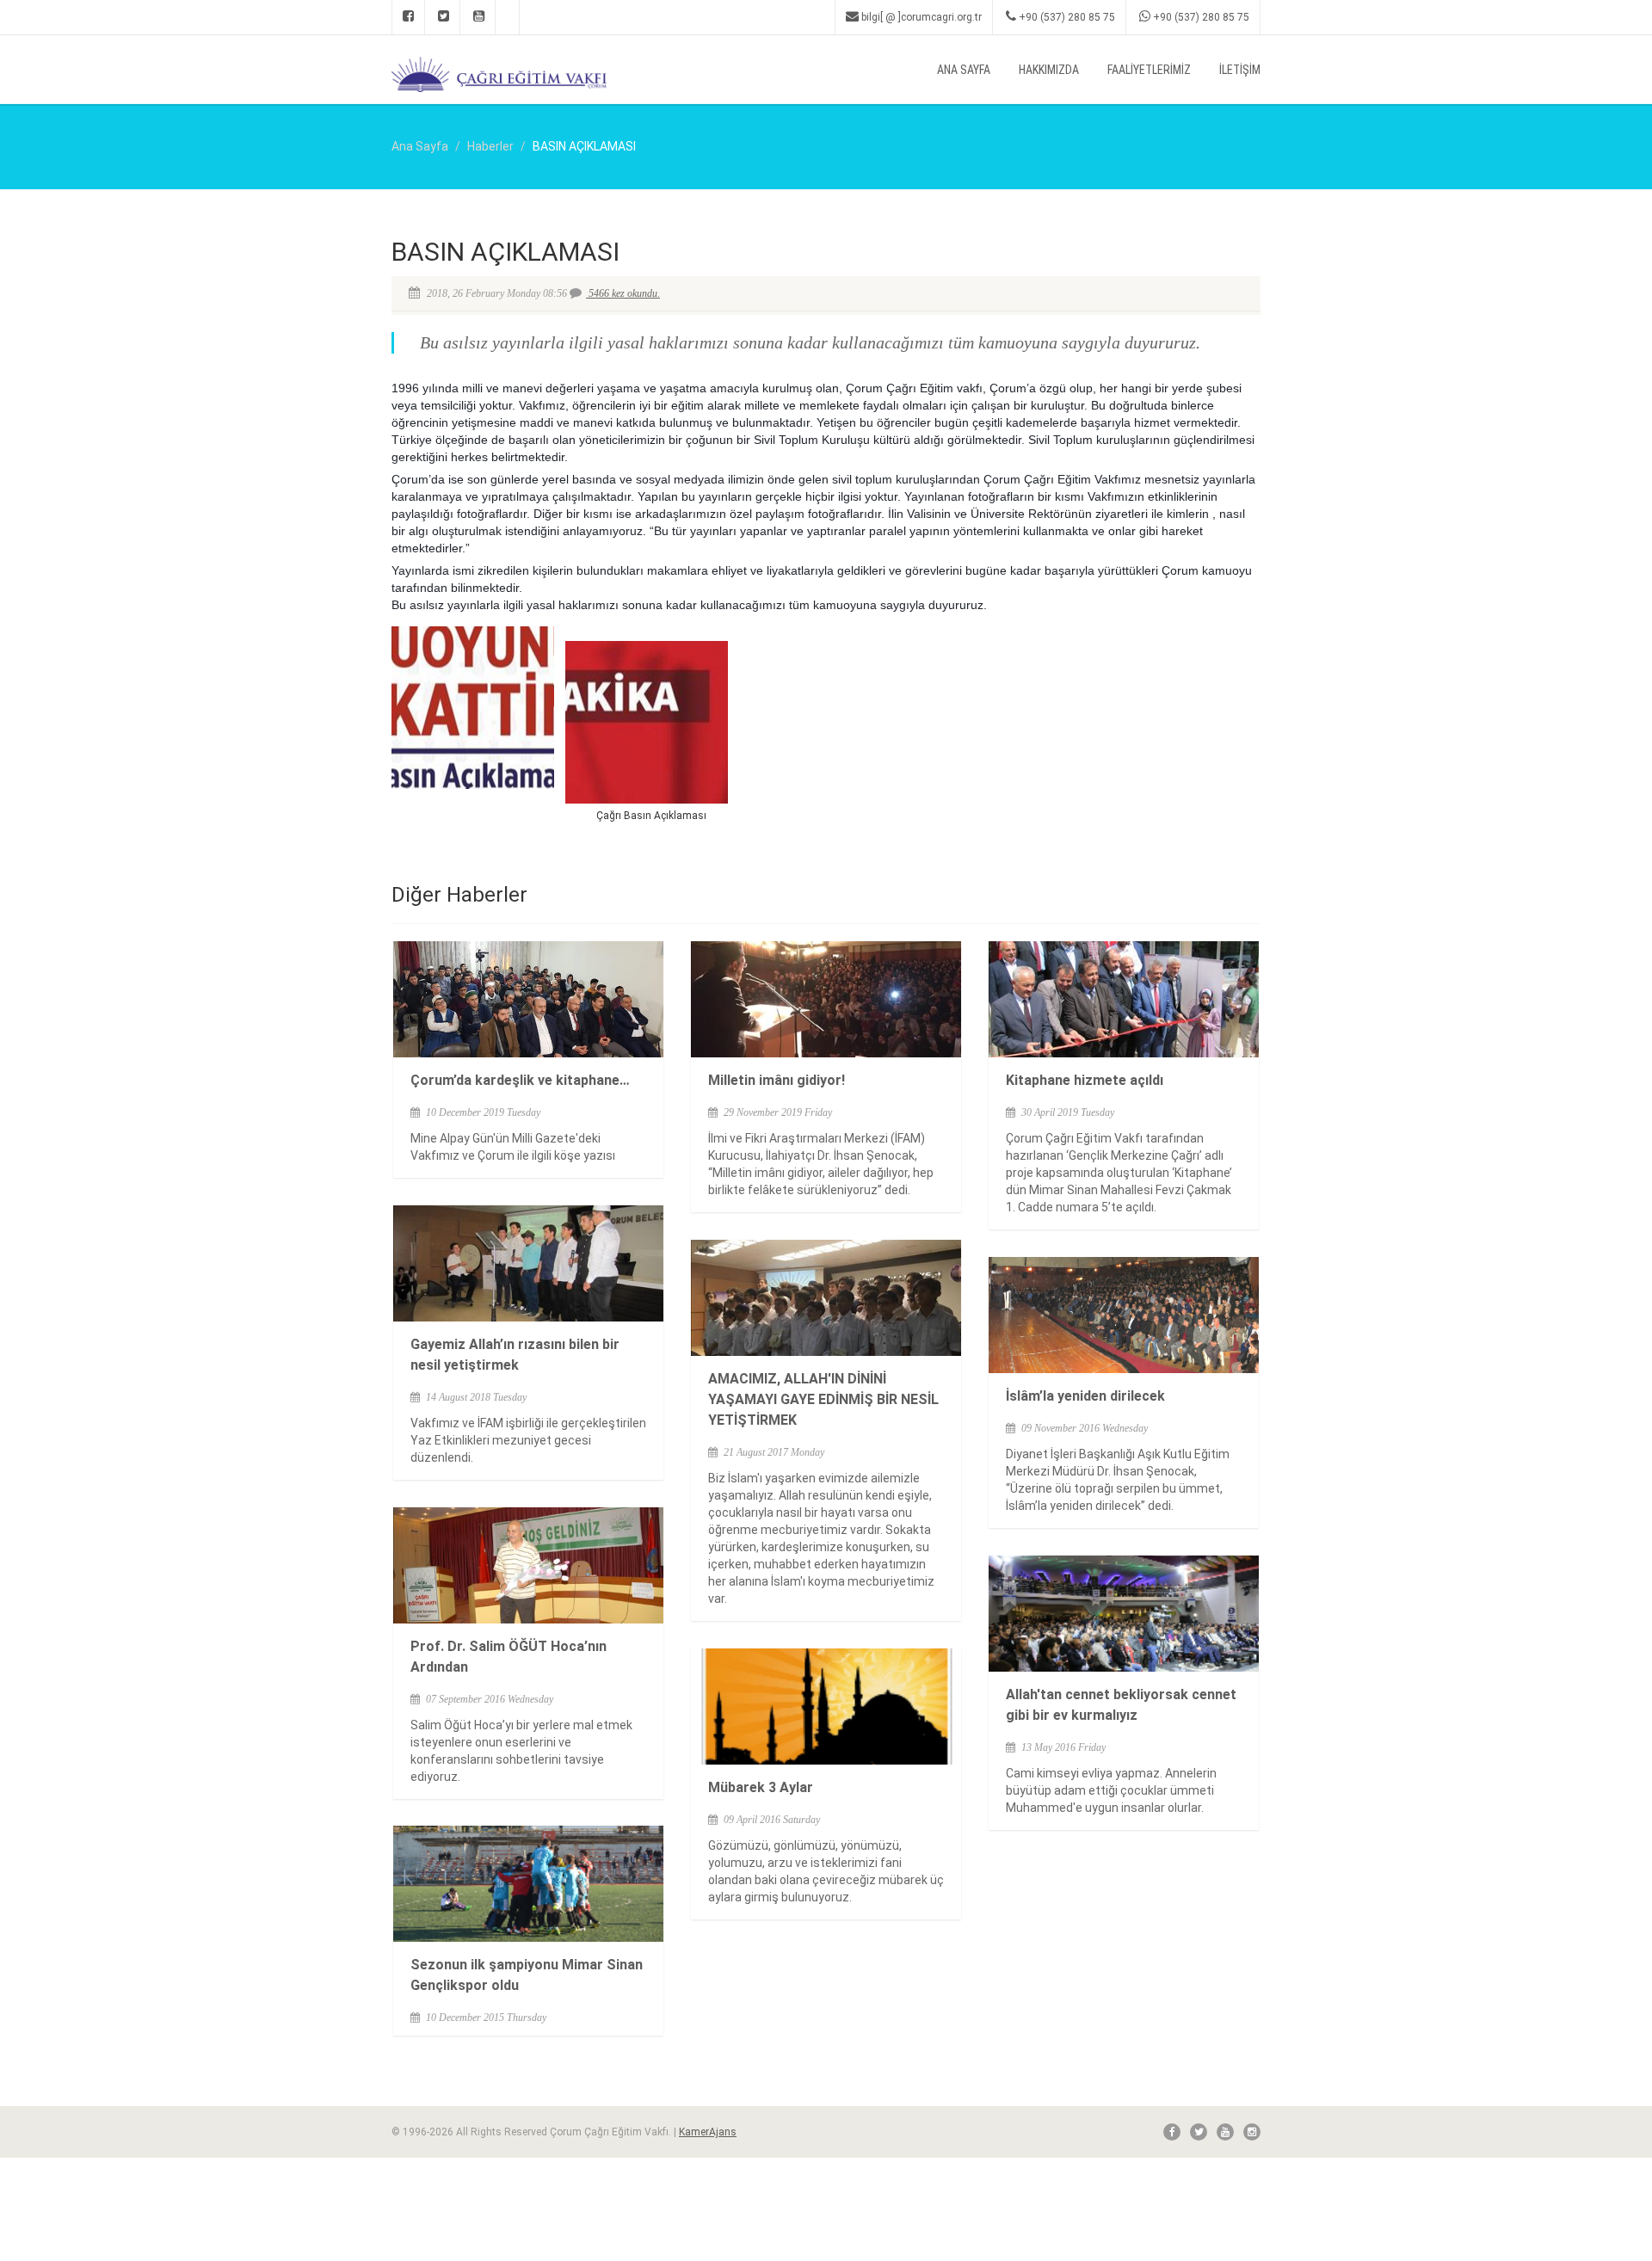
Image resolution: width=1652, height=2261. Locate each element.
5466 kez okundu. (623, 293)
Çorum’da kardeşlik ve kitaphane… (520, 1080)
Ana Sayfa (964, 70)
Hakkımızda (1049, 70)
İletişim (1240, 70)
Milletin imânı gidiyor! (777, 1080)
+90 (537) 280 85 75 (1066, 17)
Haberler (490, 146)
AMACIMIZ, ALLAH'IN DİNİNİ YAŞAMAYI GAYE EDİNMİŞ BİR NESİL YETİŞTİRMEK (823, 1399)
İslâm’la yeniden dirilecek (1085, 1396)
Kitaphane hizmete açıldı (1085, 1080)
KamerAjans (708, 2132)
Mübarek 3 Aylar (761, 1787)
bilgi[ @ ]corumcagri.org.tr (920, 17)
